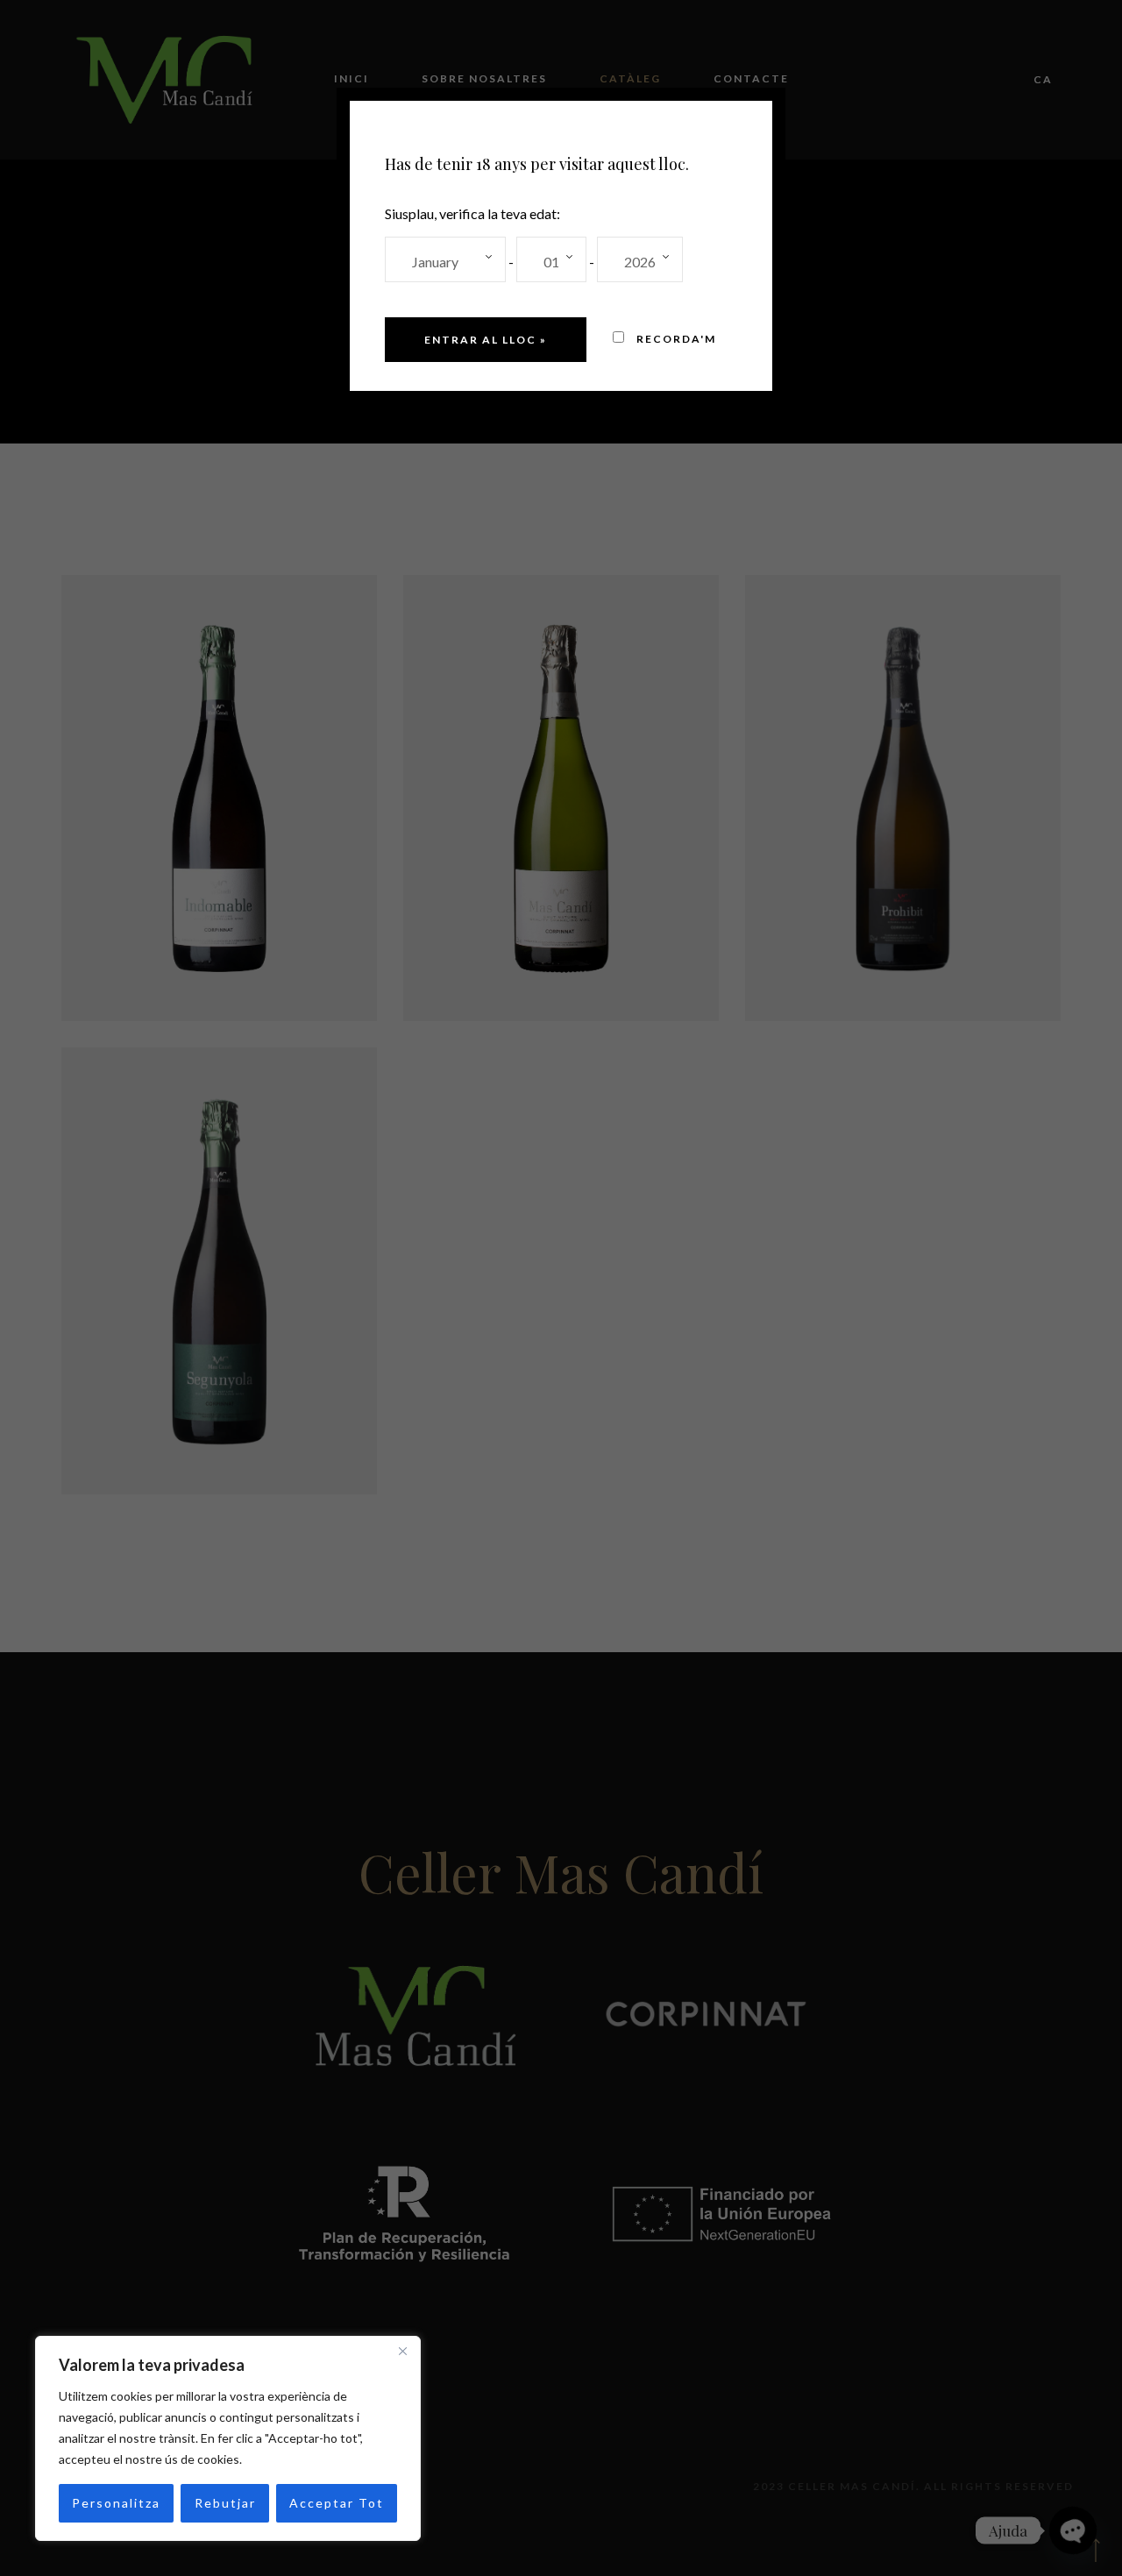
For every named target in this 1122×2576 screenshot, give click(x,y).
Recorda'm (675, 339)
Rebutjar (225, 2503)
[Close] (402, 2351)
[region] (228, 2438)
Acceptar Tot (337, 2503)
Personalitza (116, 2503)
